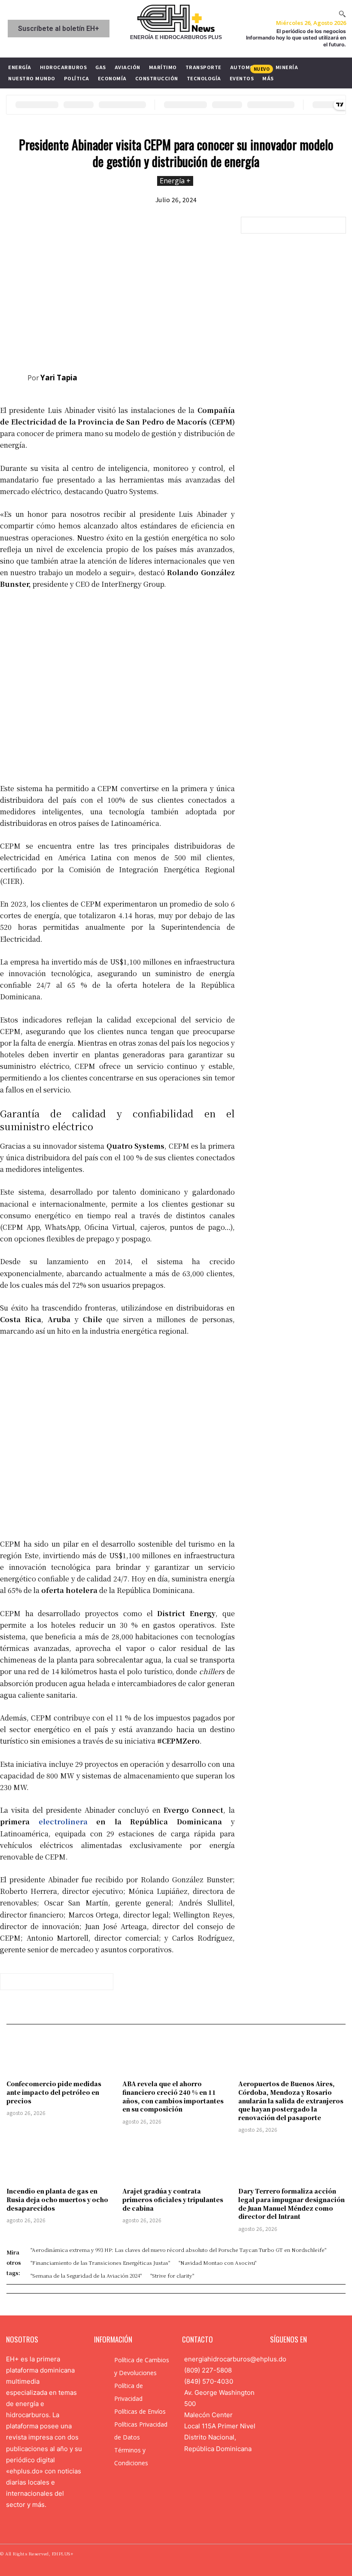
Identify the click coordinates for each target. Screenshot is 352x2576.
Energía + (175, 181)
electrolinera (63, 1822)
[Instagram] (288, 2361)
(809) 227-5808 (208, 2370)
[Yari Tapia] (14, 378)
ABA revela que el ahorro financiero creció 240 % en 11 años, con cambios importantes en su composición (173, 2096)
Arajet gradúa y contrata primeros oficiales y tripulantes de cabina (173, 2199)
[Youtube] (329, 2361)
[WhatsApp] (206, 376)
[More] (226, 376)
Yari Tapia (59, 378)
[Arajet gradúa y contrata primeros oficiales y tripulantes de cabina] (176, 2161)
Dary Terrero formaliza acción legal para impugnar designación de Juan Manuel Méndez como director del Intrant (291, 2204)
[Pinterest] (186, 376)
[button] (342, 14)
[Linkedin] (302, 2361)
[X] (166, 376)
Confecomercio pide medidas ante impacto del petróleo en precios (54, 2092)
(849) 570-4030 (209, 2381)
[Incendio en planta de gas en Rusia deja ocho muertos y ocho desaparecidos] (60, 2161)
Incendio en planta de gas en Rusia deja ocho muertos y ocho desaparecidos (57, 2199)
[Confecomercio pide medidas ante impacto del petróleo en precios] (60, 2054)
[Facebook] (146, 376)
